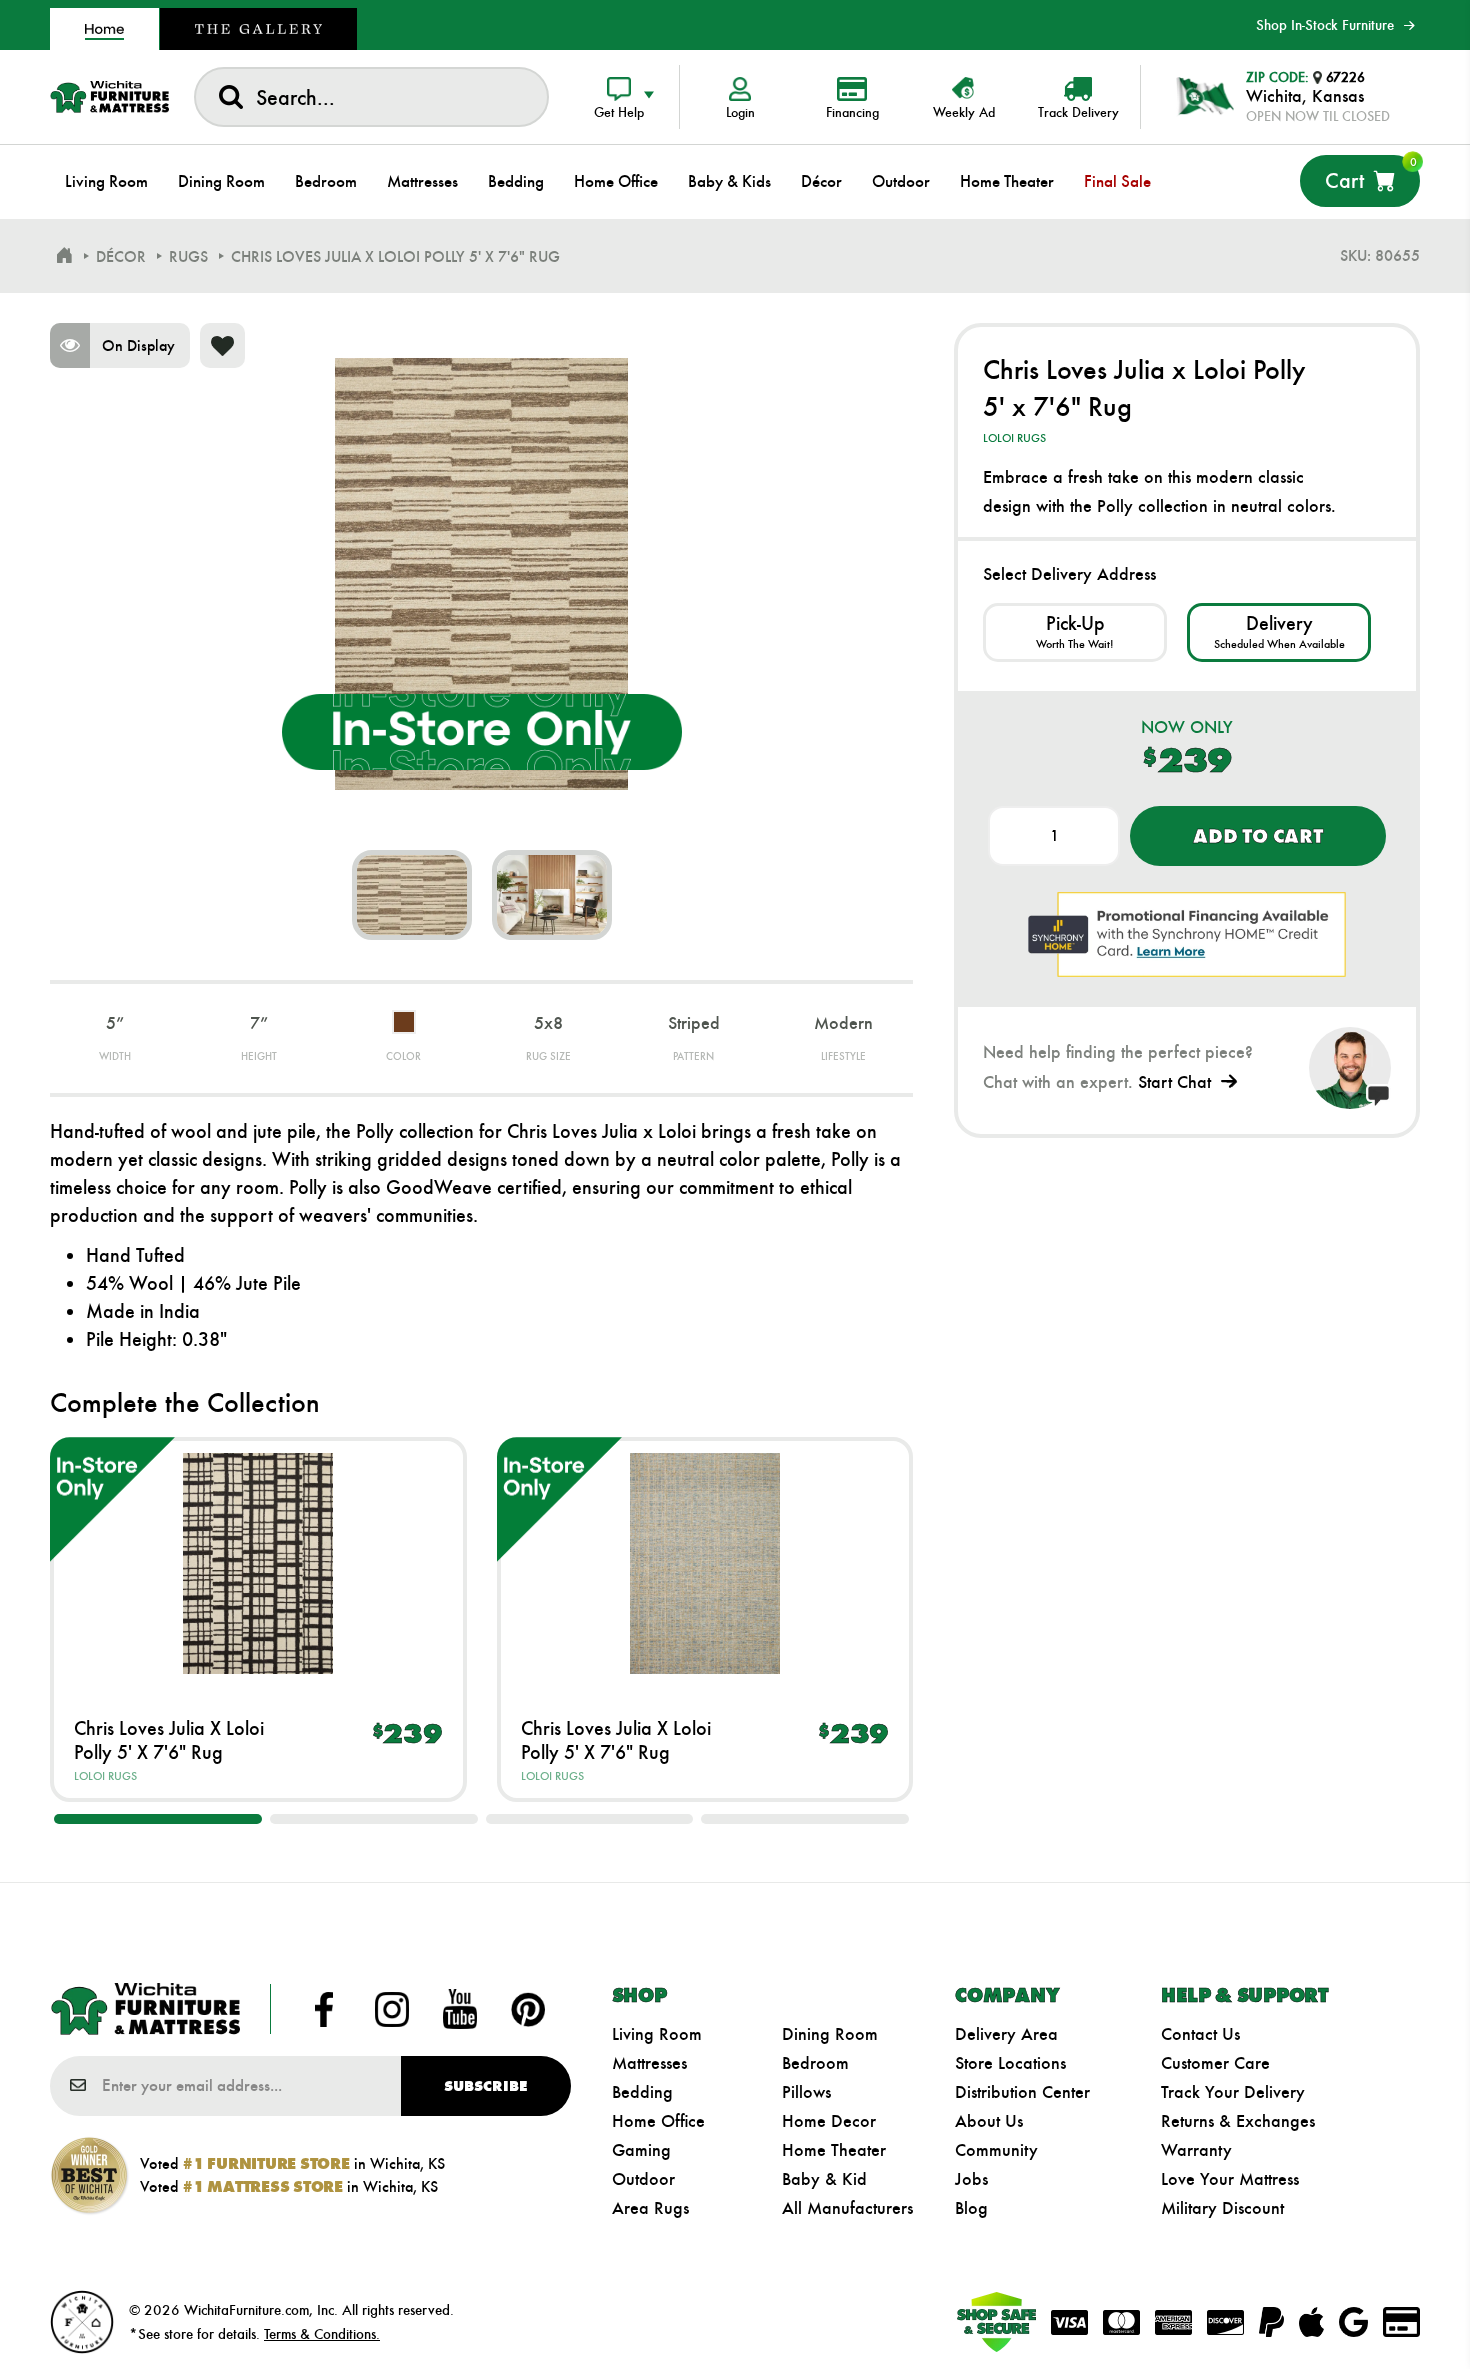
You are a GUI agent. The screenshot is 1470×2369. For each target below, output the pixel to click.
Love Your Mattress (1230, 2179)
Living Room (657, 2034)
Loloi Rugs (105, 1776)
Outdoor (643, 2179)
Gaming (641, 2150)
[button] (158, 1819)
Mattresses (649, 2063)
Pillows (806, 2092)
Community (996, 2150)
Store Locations (1010, 2063)
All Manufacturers (847, 2208)
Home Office (658, 2121)
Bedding (642, 2092)
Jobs (971, 2179)
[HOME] (64, 256)
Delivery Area (1006, 2034)
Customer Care (1215, 2063)
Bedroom (815, 2063)
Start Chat (1174, 1082)
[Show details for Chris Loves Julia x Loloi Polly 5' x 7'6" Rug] (258, 1563)
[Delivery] (1279, 632)
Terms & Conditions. (322, 2334)
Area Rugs (650, 2208)
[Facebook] (324, 2009)
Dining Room (830, 2034)
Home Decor (829, 2121)
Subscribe (485, 2086)
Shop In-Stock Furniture (1325, 25)
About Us (989, 2121)
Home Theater (834, 2150)
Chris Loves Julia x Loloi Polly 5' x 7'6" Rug (169, 1740)
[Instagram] (392, 2009)
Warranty (1196, 2150)
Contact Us (1200, 2034)
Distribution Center (1022, 2092)
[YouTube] (460, 2009)
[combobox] (371, 97)
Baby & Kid (824, 2179)
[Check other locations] (1075, 632)
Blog (971, 2208)
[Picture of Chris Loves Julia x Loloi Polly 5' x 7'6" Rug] (412, 895)
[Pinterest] (528, 2009)
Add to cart (1257, 836)
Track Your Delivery (1233, 2092)
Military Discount (1222, 2208)
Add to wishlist (222, 345)
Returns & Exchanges (1238, 2121)
